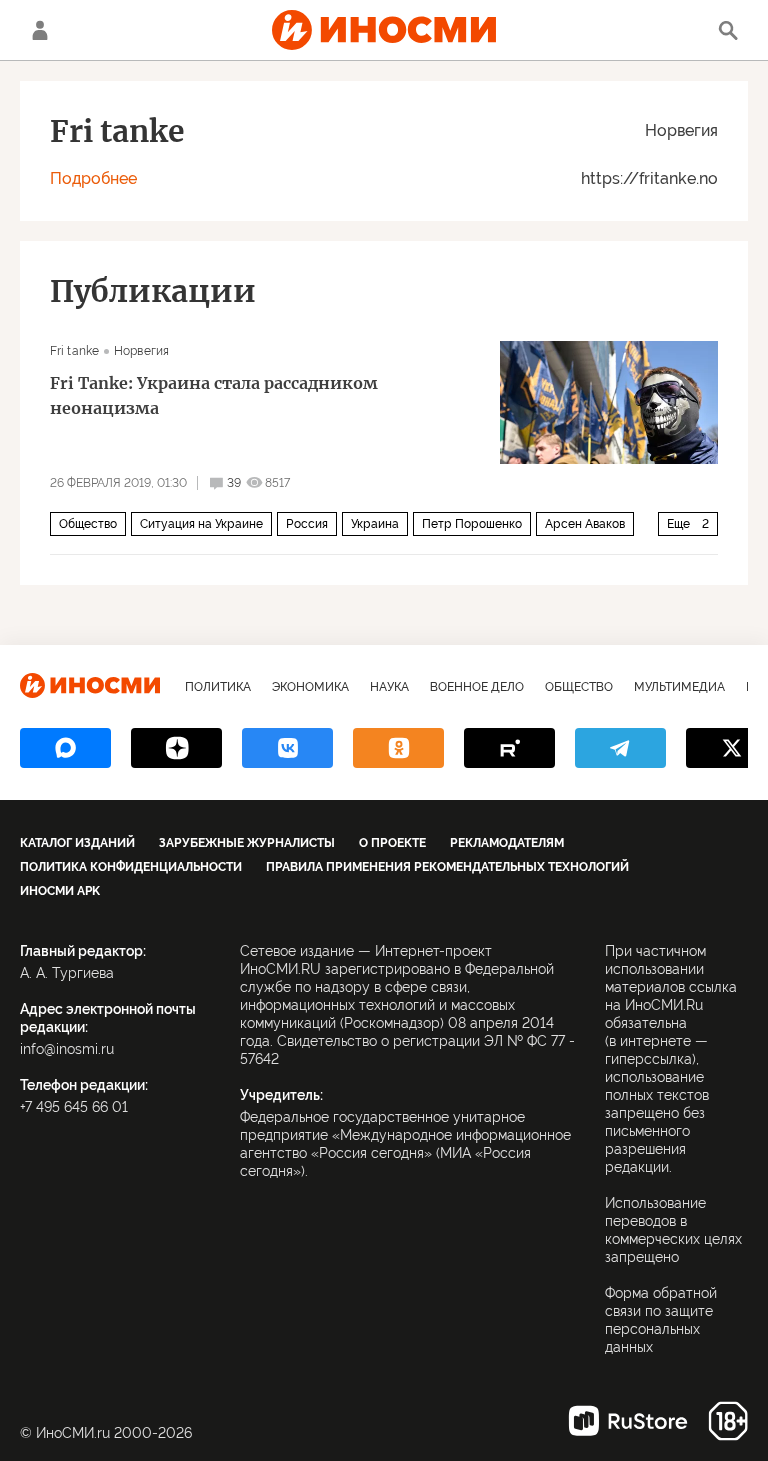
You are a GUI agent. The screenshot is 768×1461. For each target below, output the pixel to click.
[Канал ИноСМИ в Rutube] (509, 748)
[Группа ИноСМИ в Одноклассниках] (398, 748)
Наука (389, 687)
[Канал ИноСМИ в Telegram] (620, 748)
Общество (88, 524)
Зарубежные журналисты (247, 843)
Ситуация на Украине (201, 524)
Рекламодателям (507, 843)
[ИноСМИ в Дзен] (176, 748)
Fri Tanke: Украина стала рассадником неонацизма (214, 395)
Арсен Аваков (585, 524)
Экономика (310, 687)
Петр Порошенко (472, 524)
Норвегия (681, 130)
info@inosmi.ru (67, 1049)
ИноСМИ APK (60, 891)
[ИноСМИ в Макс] (65, 748)
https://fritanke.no (649, 178)
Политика (218, 687)
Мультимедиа (679, 687)
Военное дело (477, 687)
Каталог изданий (77, 843)
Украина (375, 524)
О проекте (392, 843)
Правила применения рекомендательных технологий (447, 867)
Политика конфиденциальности (131, 867)
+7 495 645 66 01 (74, 1107)
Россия (307, 524)
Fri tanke (74, 351)
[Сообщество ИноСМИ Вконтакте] (287, 748)
